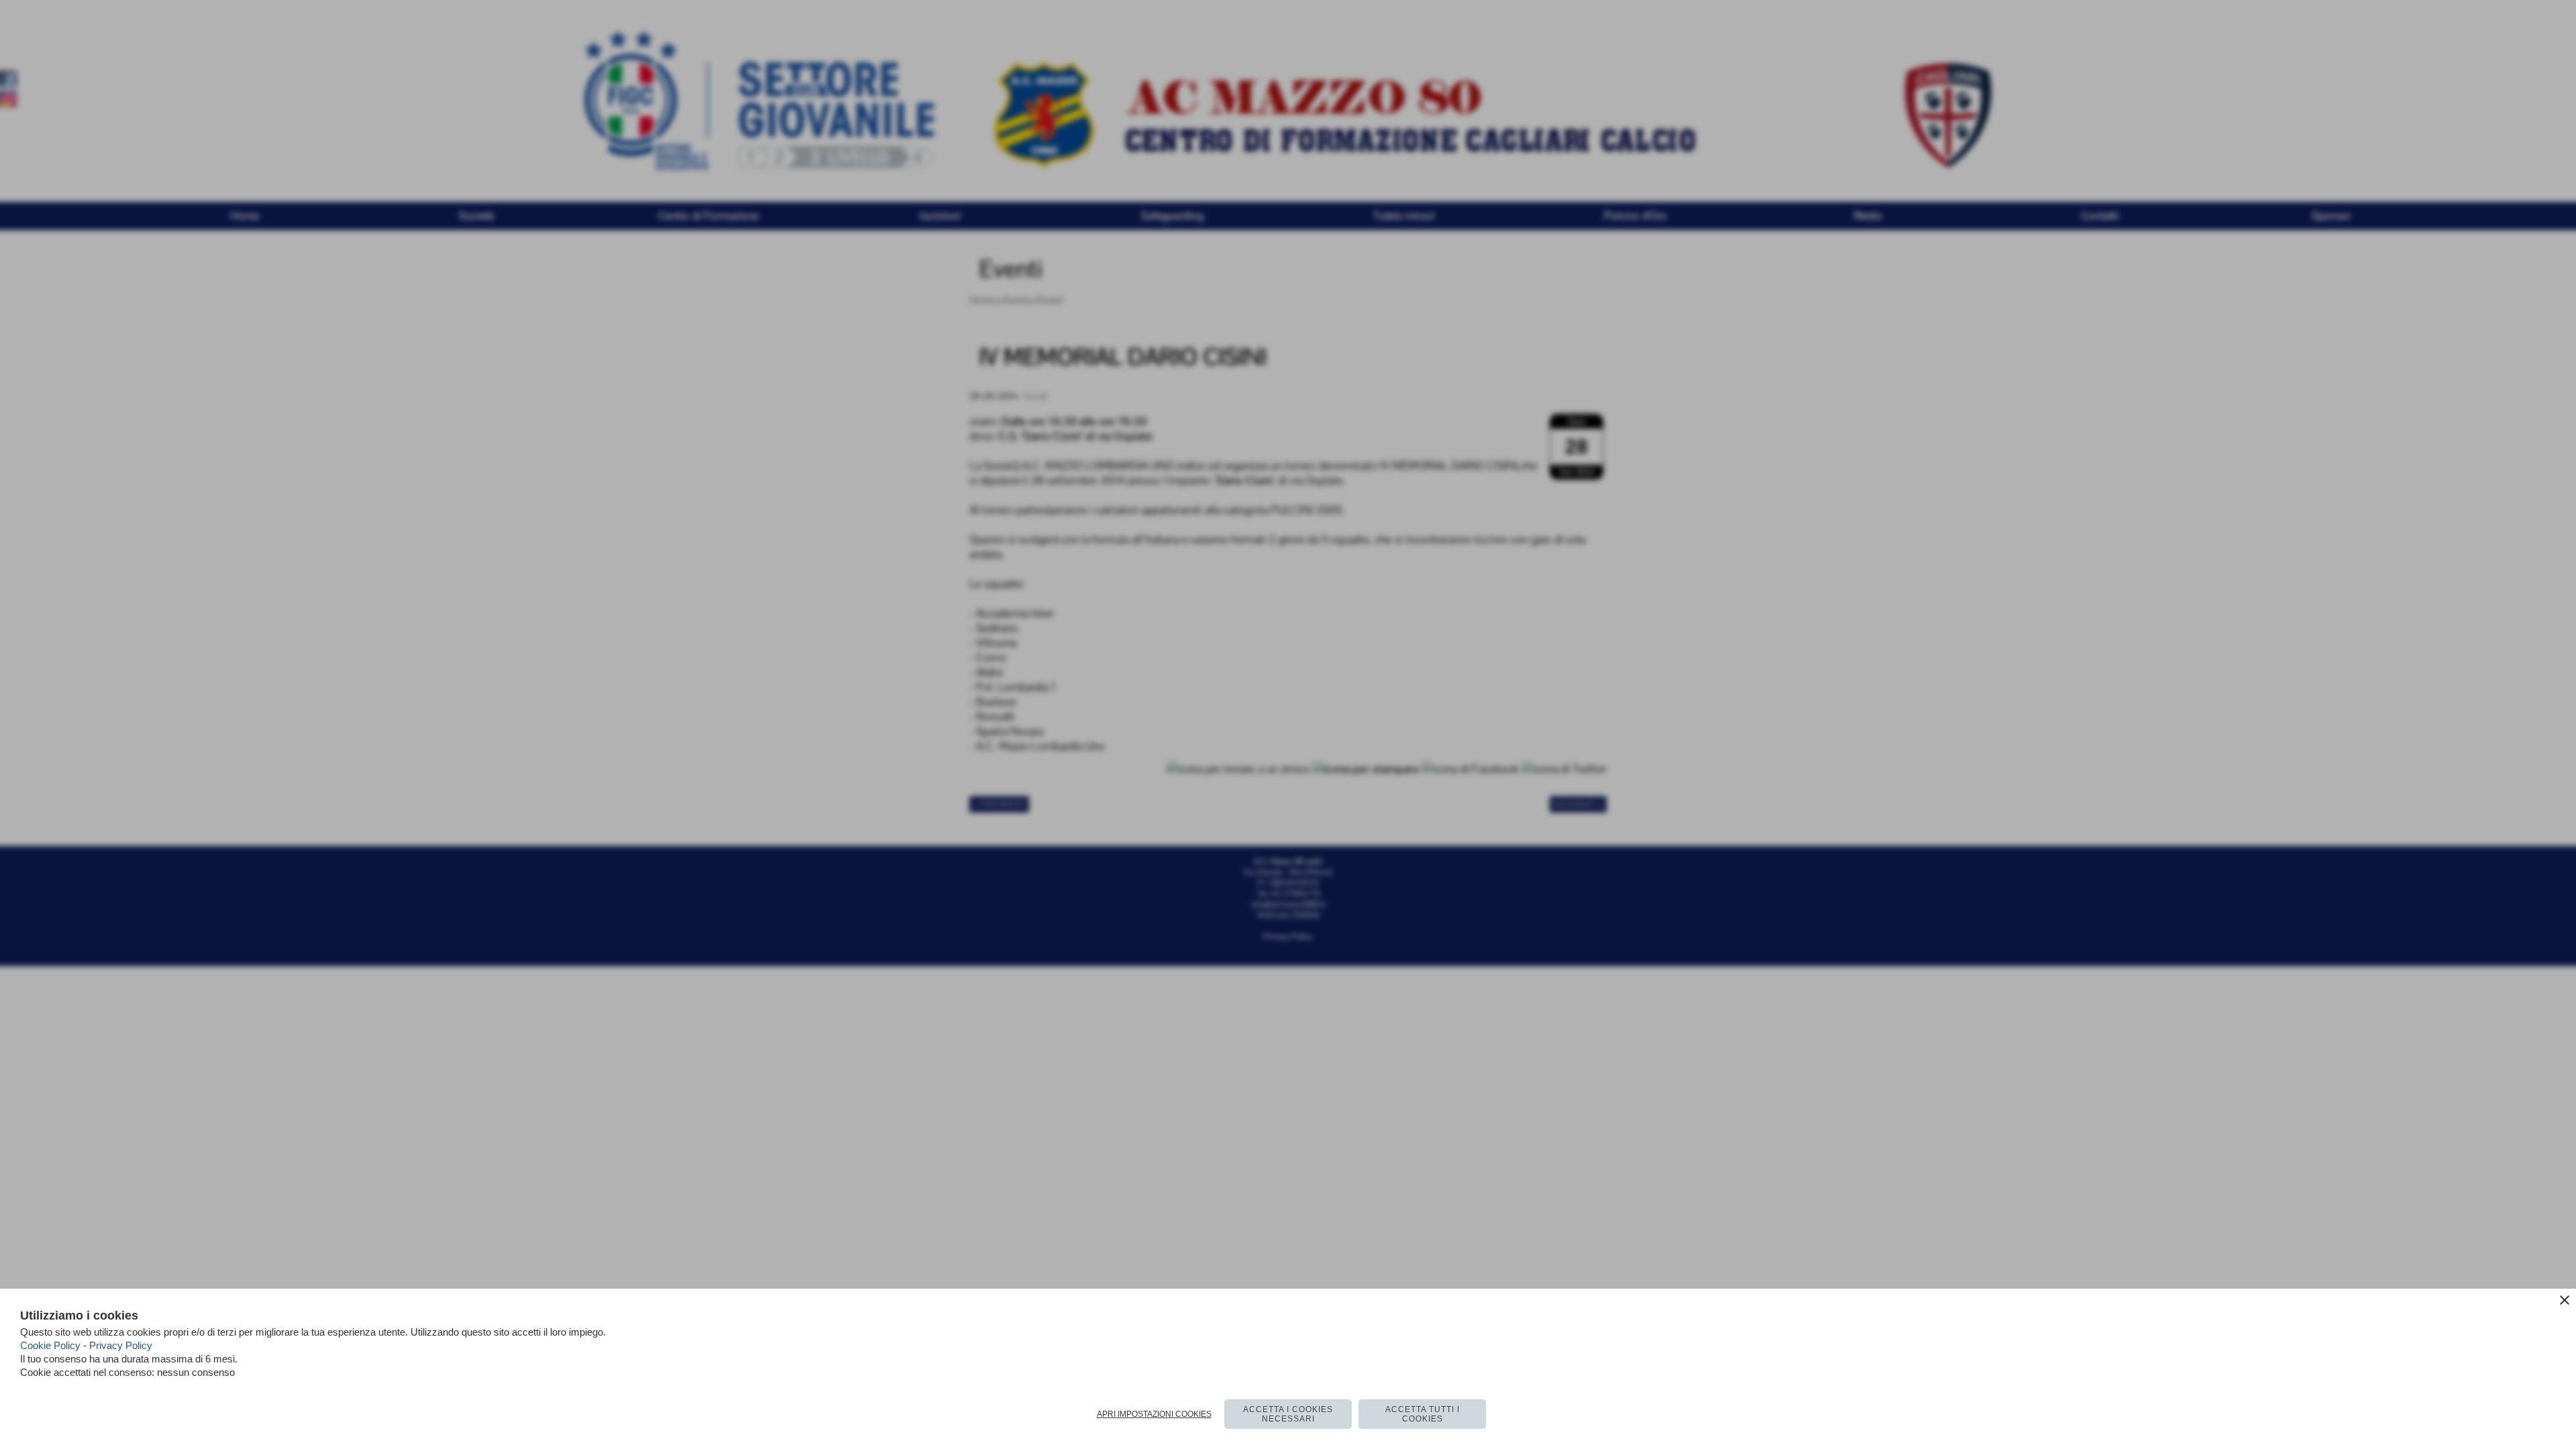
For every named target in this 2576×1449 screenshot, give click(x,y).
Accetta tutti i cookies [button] (1423, 1414)
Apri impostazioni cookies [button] (1154, 1414)
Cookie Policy (50, 1345)
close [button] (2565, 1300)
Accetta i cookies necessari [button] (1288, 1414)
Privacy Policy (121, 1345)
